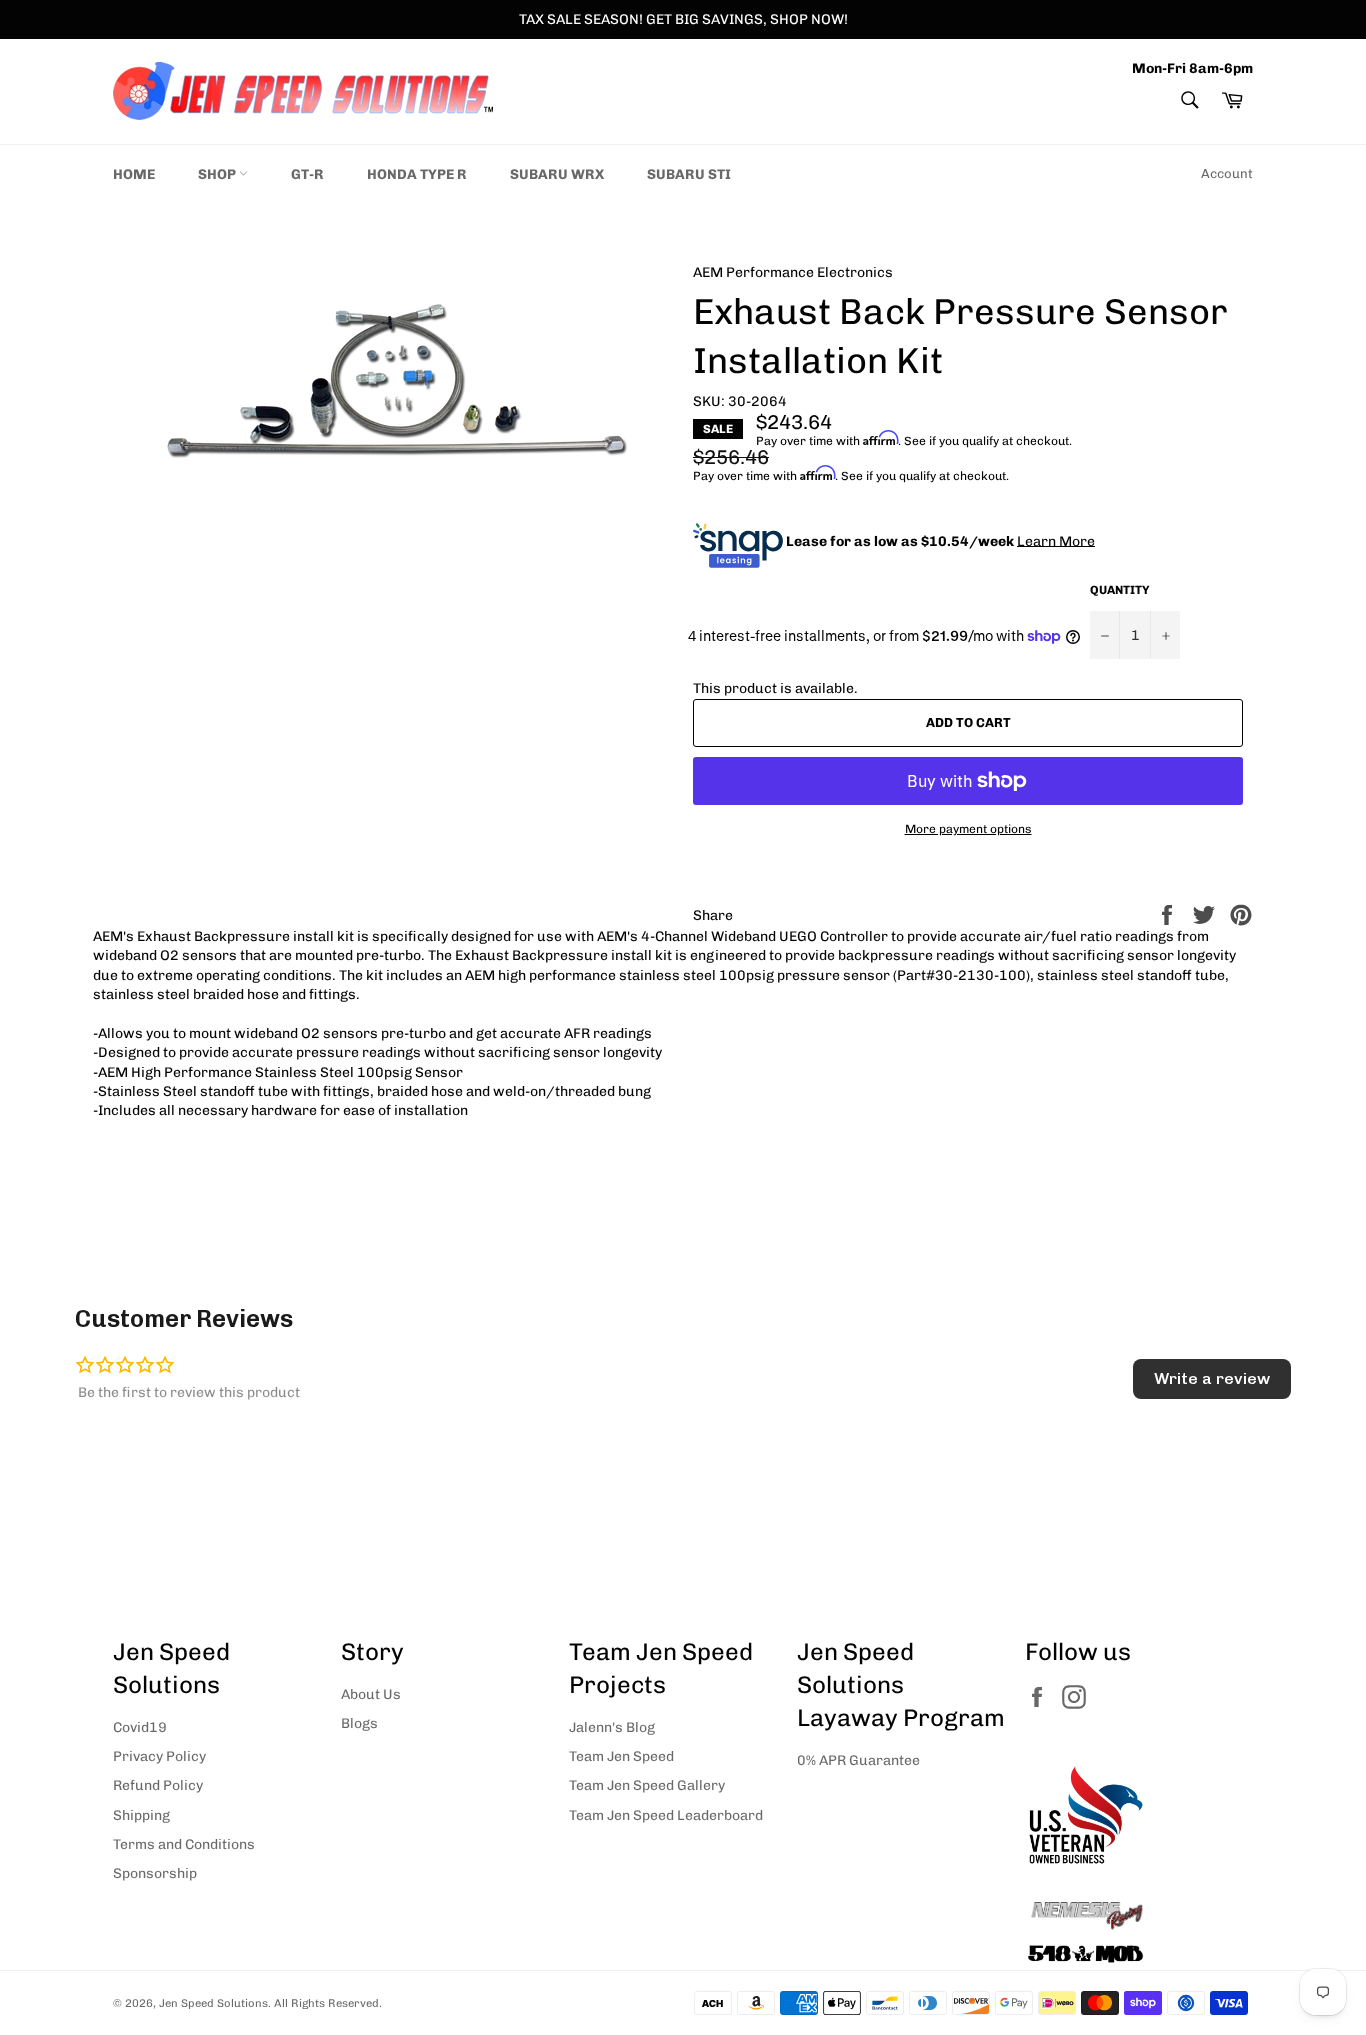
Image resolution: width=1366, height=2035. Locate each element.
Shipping (141, 1815)
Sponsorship (155, 1873)
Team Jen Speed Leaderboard (666, 1815)
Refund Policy (158, 1785)
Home (134, 174)
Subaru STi (689, 174)
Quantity (1120, 590)
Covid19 (140, 1727)
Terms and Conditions (184, 1844)
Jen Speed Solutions (213, 2003)
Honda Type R (417, 174)
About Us (371, 1694)
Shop (218, 174)
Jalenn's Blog (612, 1727)
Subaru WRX (557, 174)
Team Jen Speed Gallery (647, 1785)
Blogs (359, 1723)
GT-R (307, 174)
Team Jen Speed (621, 1756)
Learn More (1056, 540)
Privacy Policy (159, 1756)
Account (1227, 173)
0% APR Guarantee (858, 1760)
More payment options (968, 829)
